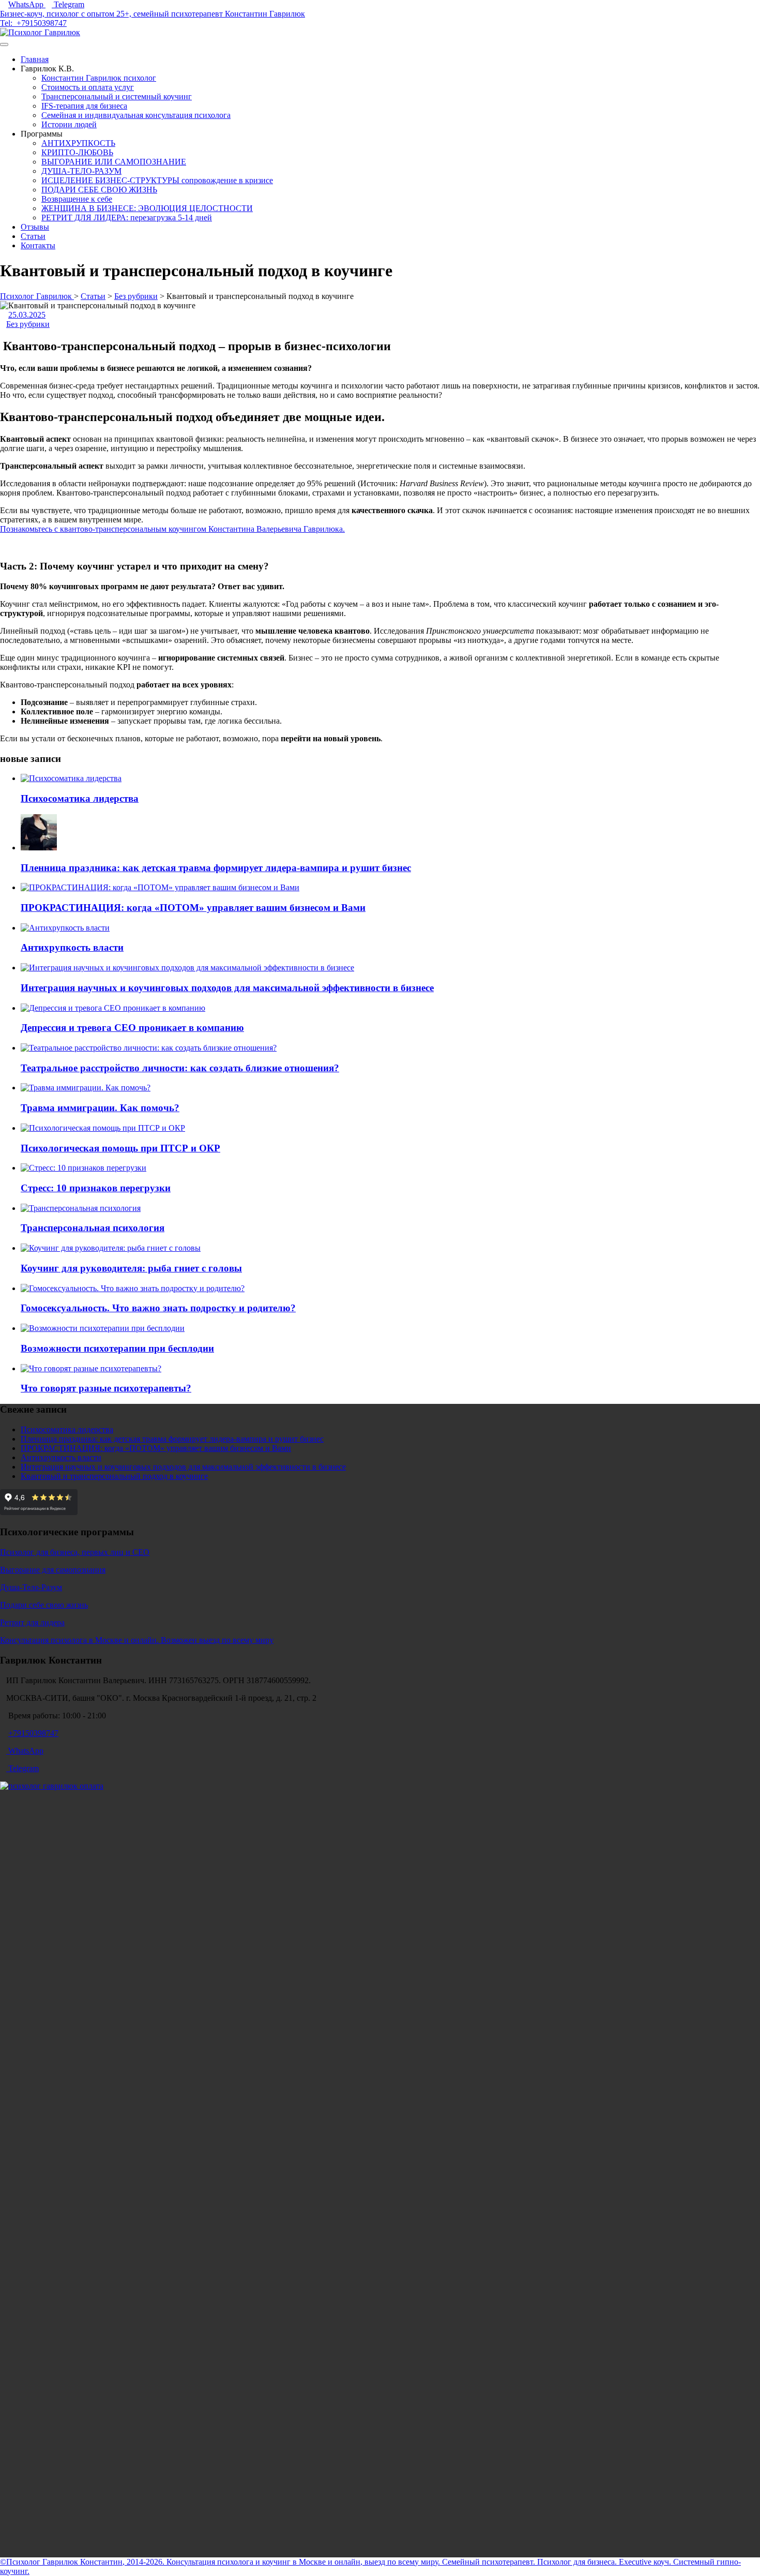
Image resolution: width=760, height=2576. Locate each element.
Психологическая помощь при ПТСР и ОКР (120, 1148)
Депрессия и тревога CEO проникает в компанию (132, 1028)
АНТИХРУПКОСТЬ (78, 143)
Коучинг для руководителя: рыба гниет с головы (131, 1268)
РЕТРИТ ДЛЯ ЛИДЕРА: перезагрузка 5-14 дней (127, 218)
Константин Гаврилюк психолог (99, 78)
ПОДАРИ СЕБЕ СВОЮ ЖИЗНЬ (99, 190)
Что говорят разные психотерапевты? (106, 1388)
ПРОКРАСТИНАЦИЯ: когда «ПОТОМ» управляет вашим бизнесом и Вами (193, 908)
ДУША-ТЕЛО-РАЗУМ (81, 171)
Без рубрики (28, 324)
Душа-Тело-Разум (31, 1587)
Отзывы (35, 227)
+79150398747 (42, 23)
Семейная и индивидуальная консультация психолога (136, 115)
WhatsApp (27, 4)
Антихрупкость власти (72, 947)
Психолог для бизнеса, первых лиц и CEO (75, 1552)
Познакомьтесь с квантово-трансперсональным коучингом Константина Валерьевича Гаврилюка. (172, 529)
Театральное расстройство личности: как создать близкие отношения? (180, 1068)
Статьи (33, 236)
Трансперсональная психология (93, 1228)
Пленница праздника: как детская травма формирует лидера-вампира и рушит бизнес (216, 868)
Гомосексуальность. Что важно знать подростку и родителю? (158, 1308)
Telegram (69, 4)
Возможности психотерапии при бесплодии (117, 1348)
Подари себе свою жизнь (44, 1605)
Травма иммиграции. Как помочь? (100, 1108)
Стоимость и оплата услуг (88, 87)
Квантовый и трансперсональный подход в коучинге (114, 1476)
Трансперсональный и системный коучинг (117, 96)
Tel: (8, 23)
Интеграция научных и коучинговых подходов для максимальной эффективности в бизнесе (227, 988)
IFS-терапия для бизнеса (84, 106)
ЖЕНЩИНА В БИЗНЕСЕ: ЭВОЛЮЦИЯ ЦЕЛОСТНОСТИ (147, 208)
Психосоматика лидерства (80, 798)
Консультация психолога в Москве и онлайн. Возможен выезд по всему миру (137, 1640)
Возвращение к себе (77, 199)
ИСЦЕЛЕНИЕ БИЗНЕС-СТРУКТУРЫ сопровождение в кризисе (157, 180)
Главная (35, 59)
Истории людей (69, 124)
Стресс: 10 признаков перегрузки (96, 1188)
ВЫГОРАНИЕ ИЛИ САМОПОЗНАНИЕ (114, 162)
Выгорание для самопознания (53, 1570)
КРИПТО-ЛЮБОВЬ (77, 152)
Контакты (38, 245)
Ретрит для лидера (32, 1622)
